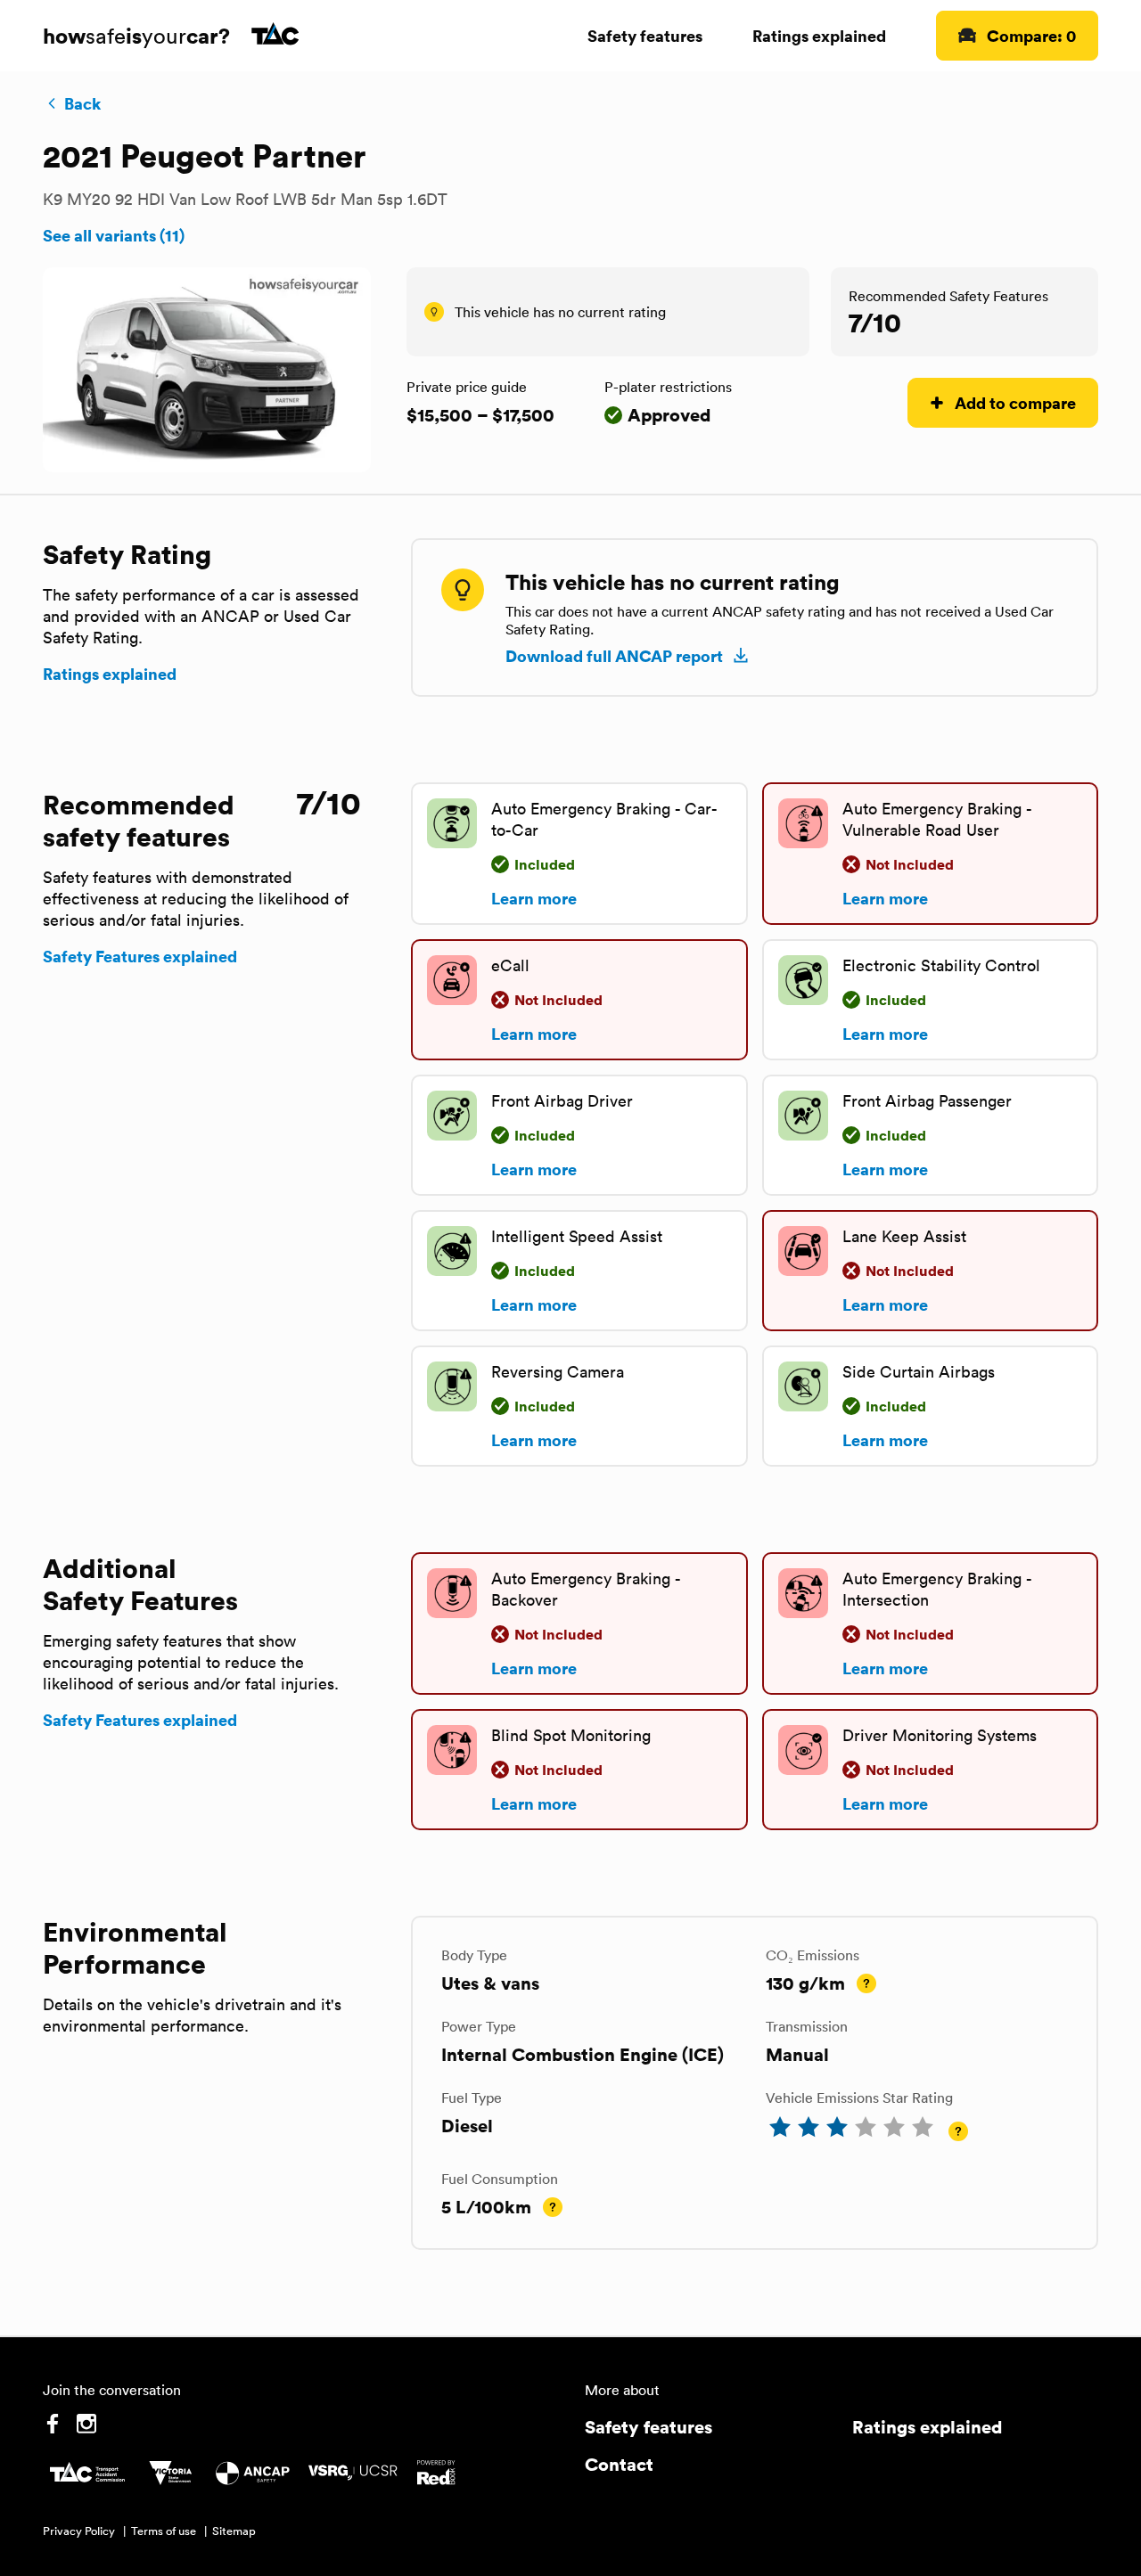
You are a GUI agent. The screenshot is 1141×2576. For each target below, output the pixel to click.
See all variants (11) (114, 235)
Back (82, 103)
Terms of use (164, 2531)
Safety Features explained (140, 956)
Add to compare (1015, 402)
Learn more (534, 898)
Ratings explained (819, 35)
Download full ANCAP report (614, 656)
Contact (619, 2464)
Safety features (645, 35)
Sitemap (234, 2531)
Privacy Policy (79, 2531)
